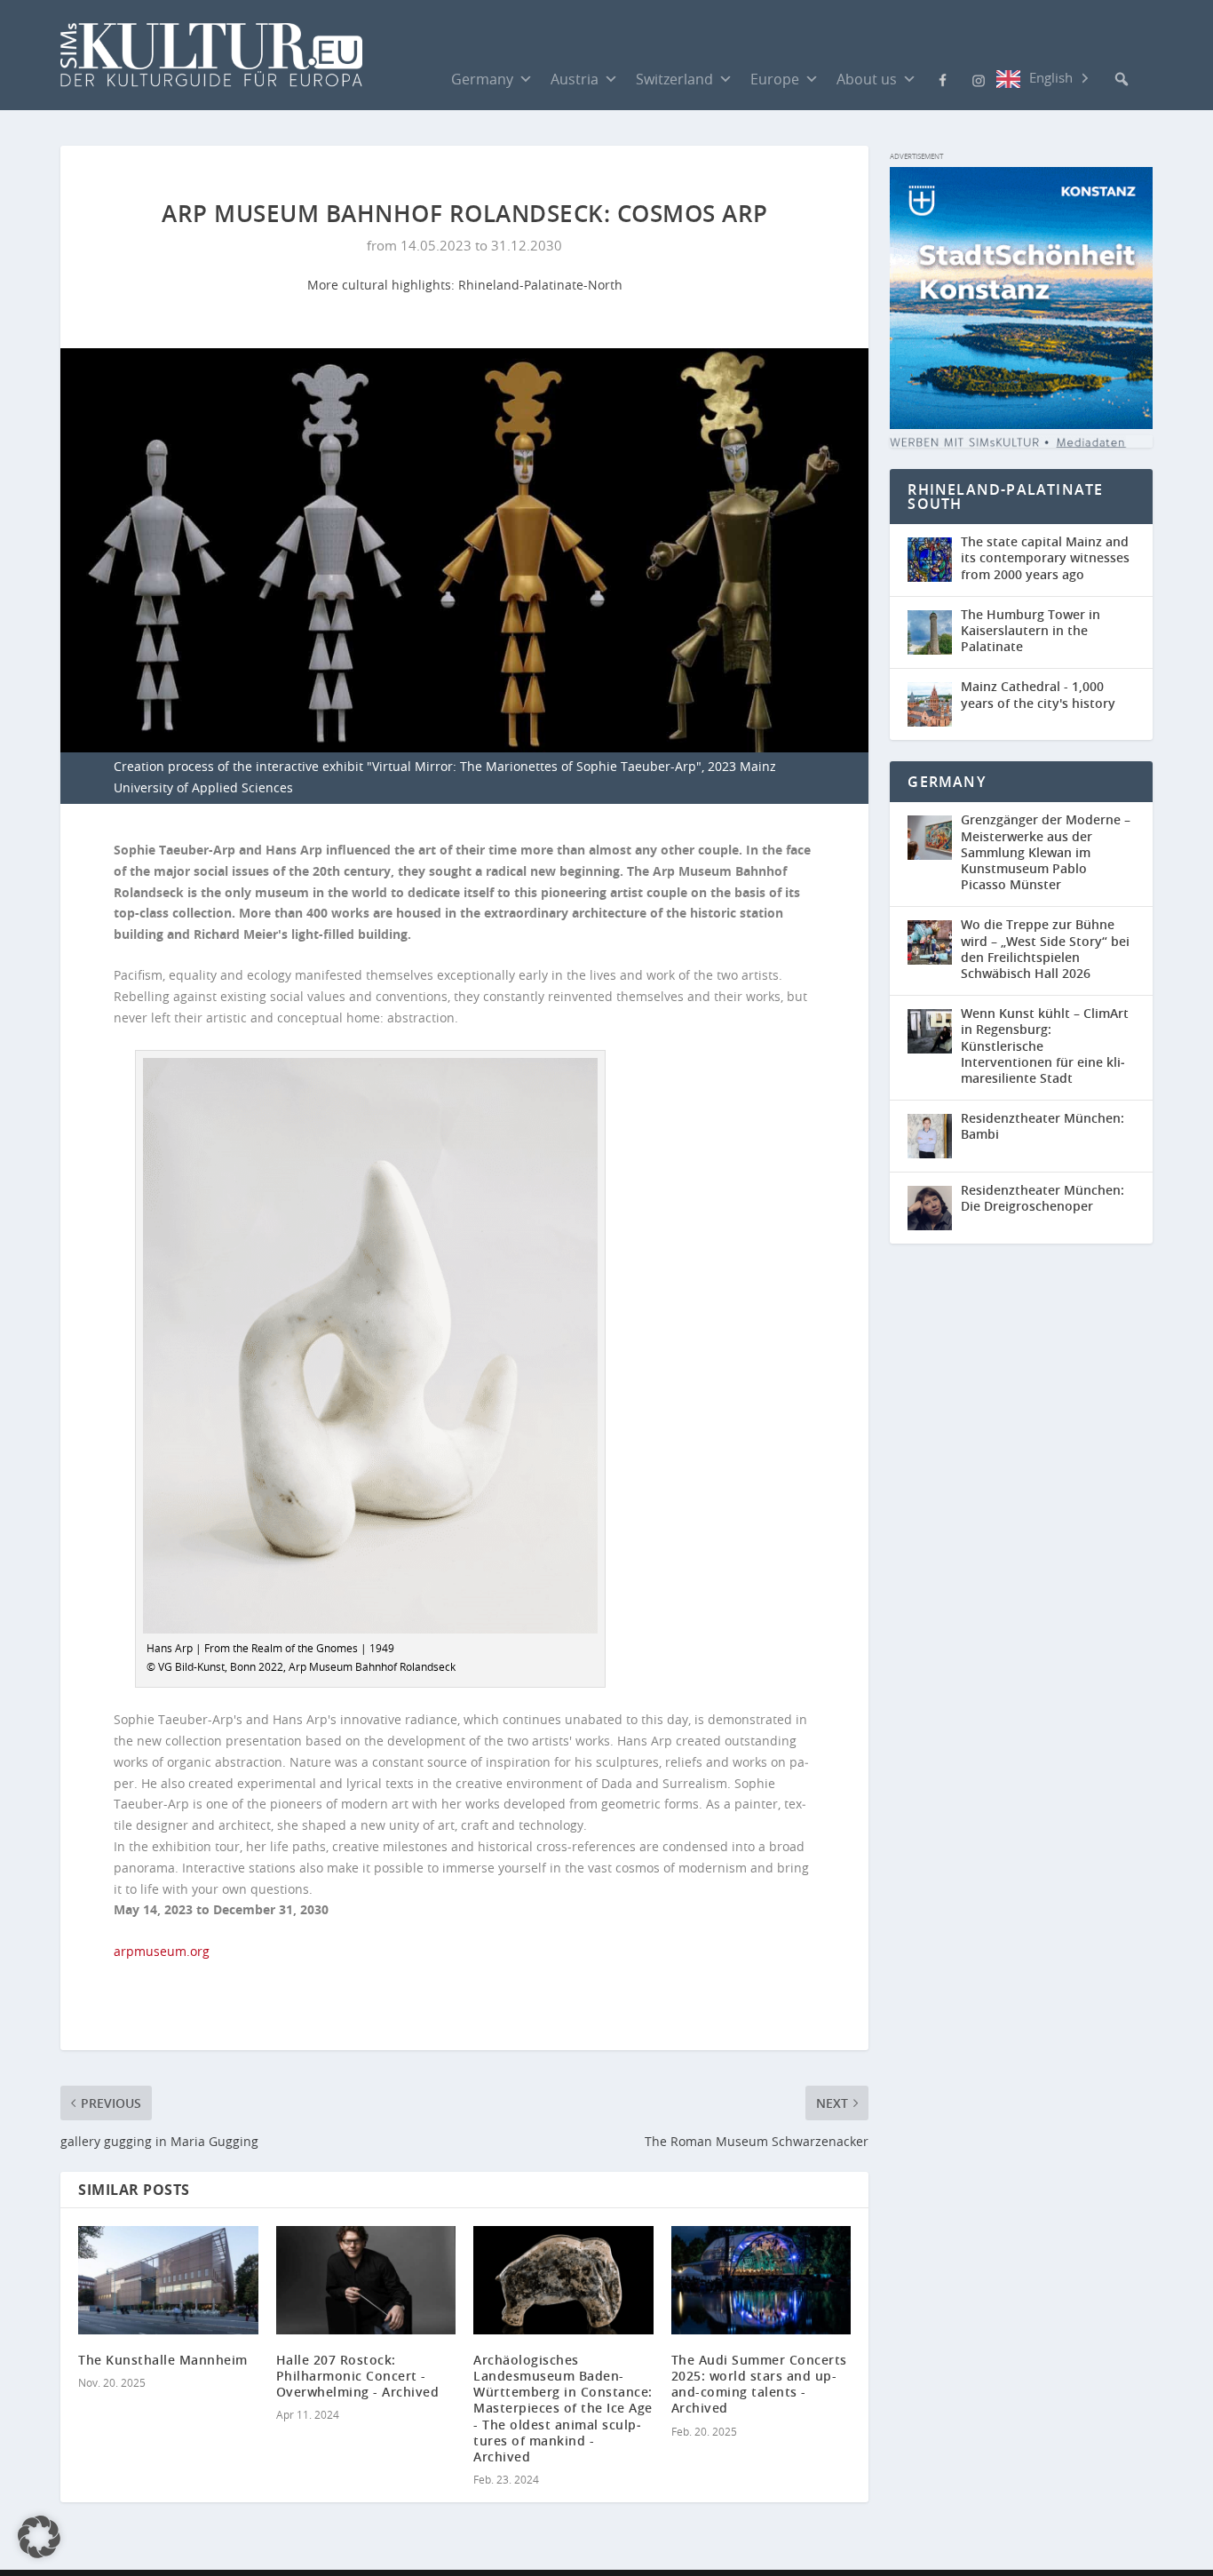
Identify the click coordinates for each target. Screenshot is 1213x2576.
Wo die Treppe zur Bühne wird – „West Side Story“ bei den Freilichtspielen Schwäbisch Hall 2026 (1045, 949)
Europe (775, 79)
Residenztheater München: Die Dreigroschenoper (1043, 1198)
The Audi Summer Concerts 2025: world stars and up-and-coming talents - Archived (759, 2384)
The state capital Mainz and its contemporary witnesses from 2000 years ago (1045, 557)
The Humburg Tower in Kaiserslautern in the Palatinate (1031, 630)
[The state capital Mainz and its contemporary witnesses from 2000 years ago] (934, 560)
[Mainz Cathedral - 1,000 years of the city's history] (934, 704)
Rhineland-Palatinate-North (540, 285)
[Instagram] (979, 79)
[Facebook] (943, 78)
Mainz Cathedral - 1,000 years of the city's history (1038, 694)
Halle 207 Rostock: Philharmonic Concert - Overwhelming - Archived (358, 2376)
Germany (482, 79)
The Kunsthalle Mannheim (163, 2360)
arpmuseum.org (162, 1951)
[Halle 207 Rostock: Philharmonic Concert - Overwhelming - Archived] (366, 2280)
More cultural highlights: (383, 285)
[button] (1122, 79)
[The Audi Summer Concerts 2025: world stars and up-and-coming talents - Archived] (761, 2280)
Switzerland (674, 79)
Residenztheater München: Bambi (1043, 1126)
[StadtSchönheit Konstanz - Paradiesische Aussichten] (1021, 424)
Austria (575, 79)
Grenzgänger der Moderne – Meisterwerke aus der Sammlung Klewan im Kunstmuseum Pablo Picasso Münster (1046, 852)
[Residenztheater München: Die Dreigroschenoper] (934, 1208)
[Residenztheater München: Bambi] (934, 1136)
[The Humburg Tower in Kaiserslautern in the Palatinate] (934, 633)
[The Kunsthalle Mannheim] (168, 2280)
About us (867, 79)
